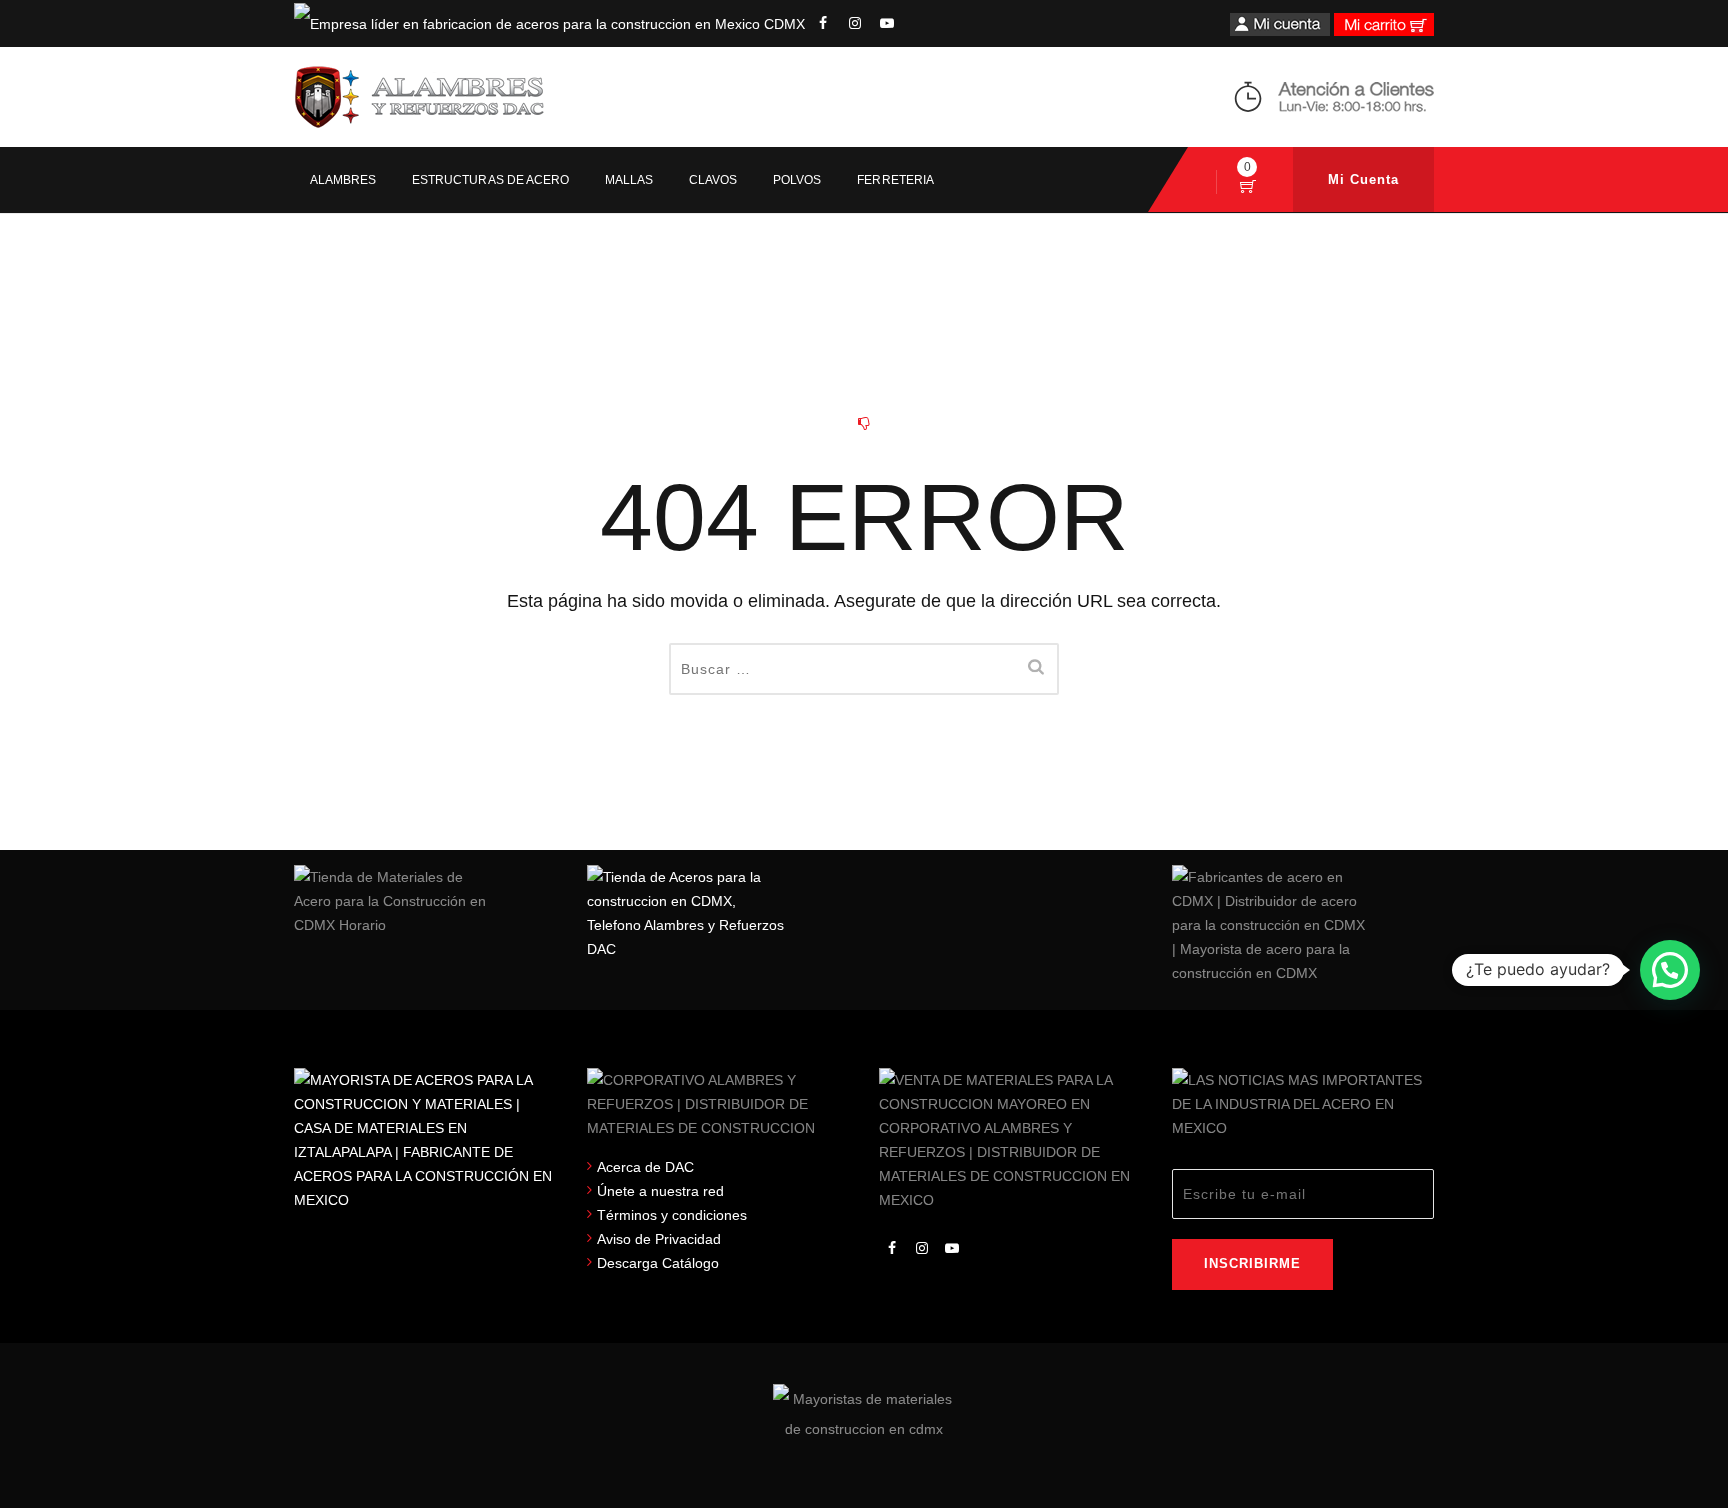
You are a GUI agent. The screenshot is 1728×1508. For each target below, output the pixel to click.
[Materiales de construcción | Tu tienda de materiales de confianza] (419, 97)
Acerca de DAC (645, 1167)
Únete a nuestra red (660, 1191)
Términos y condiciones (672, 1215)
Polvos (797, 180)
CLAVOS (713, 180)
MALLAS (629, 180)
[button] (1670, 970)
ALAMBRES (343, 180)
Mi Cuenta (1363, 179)
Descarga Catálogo (658, 1263)
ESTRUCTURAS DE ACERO (490, 180)
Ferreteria (895, 180)
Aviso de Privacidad (659, 1239)
